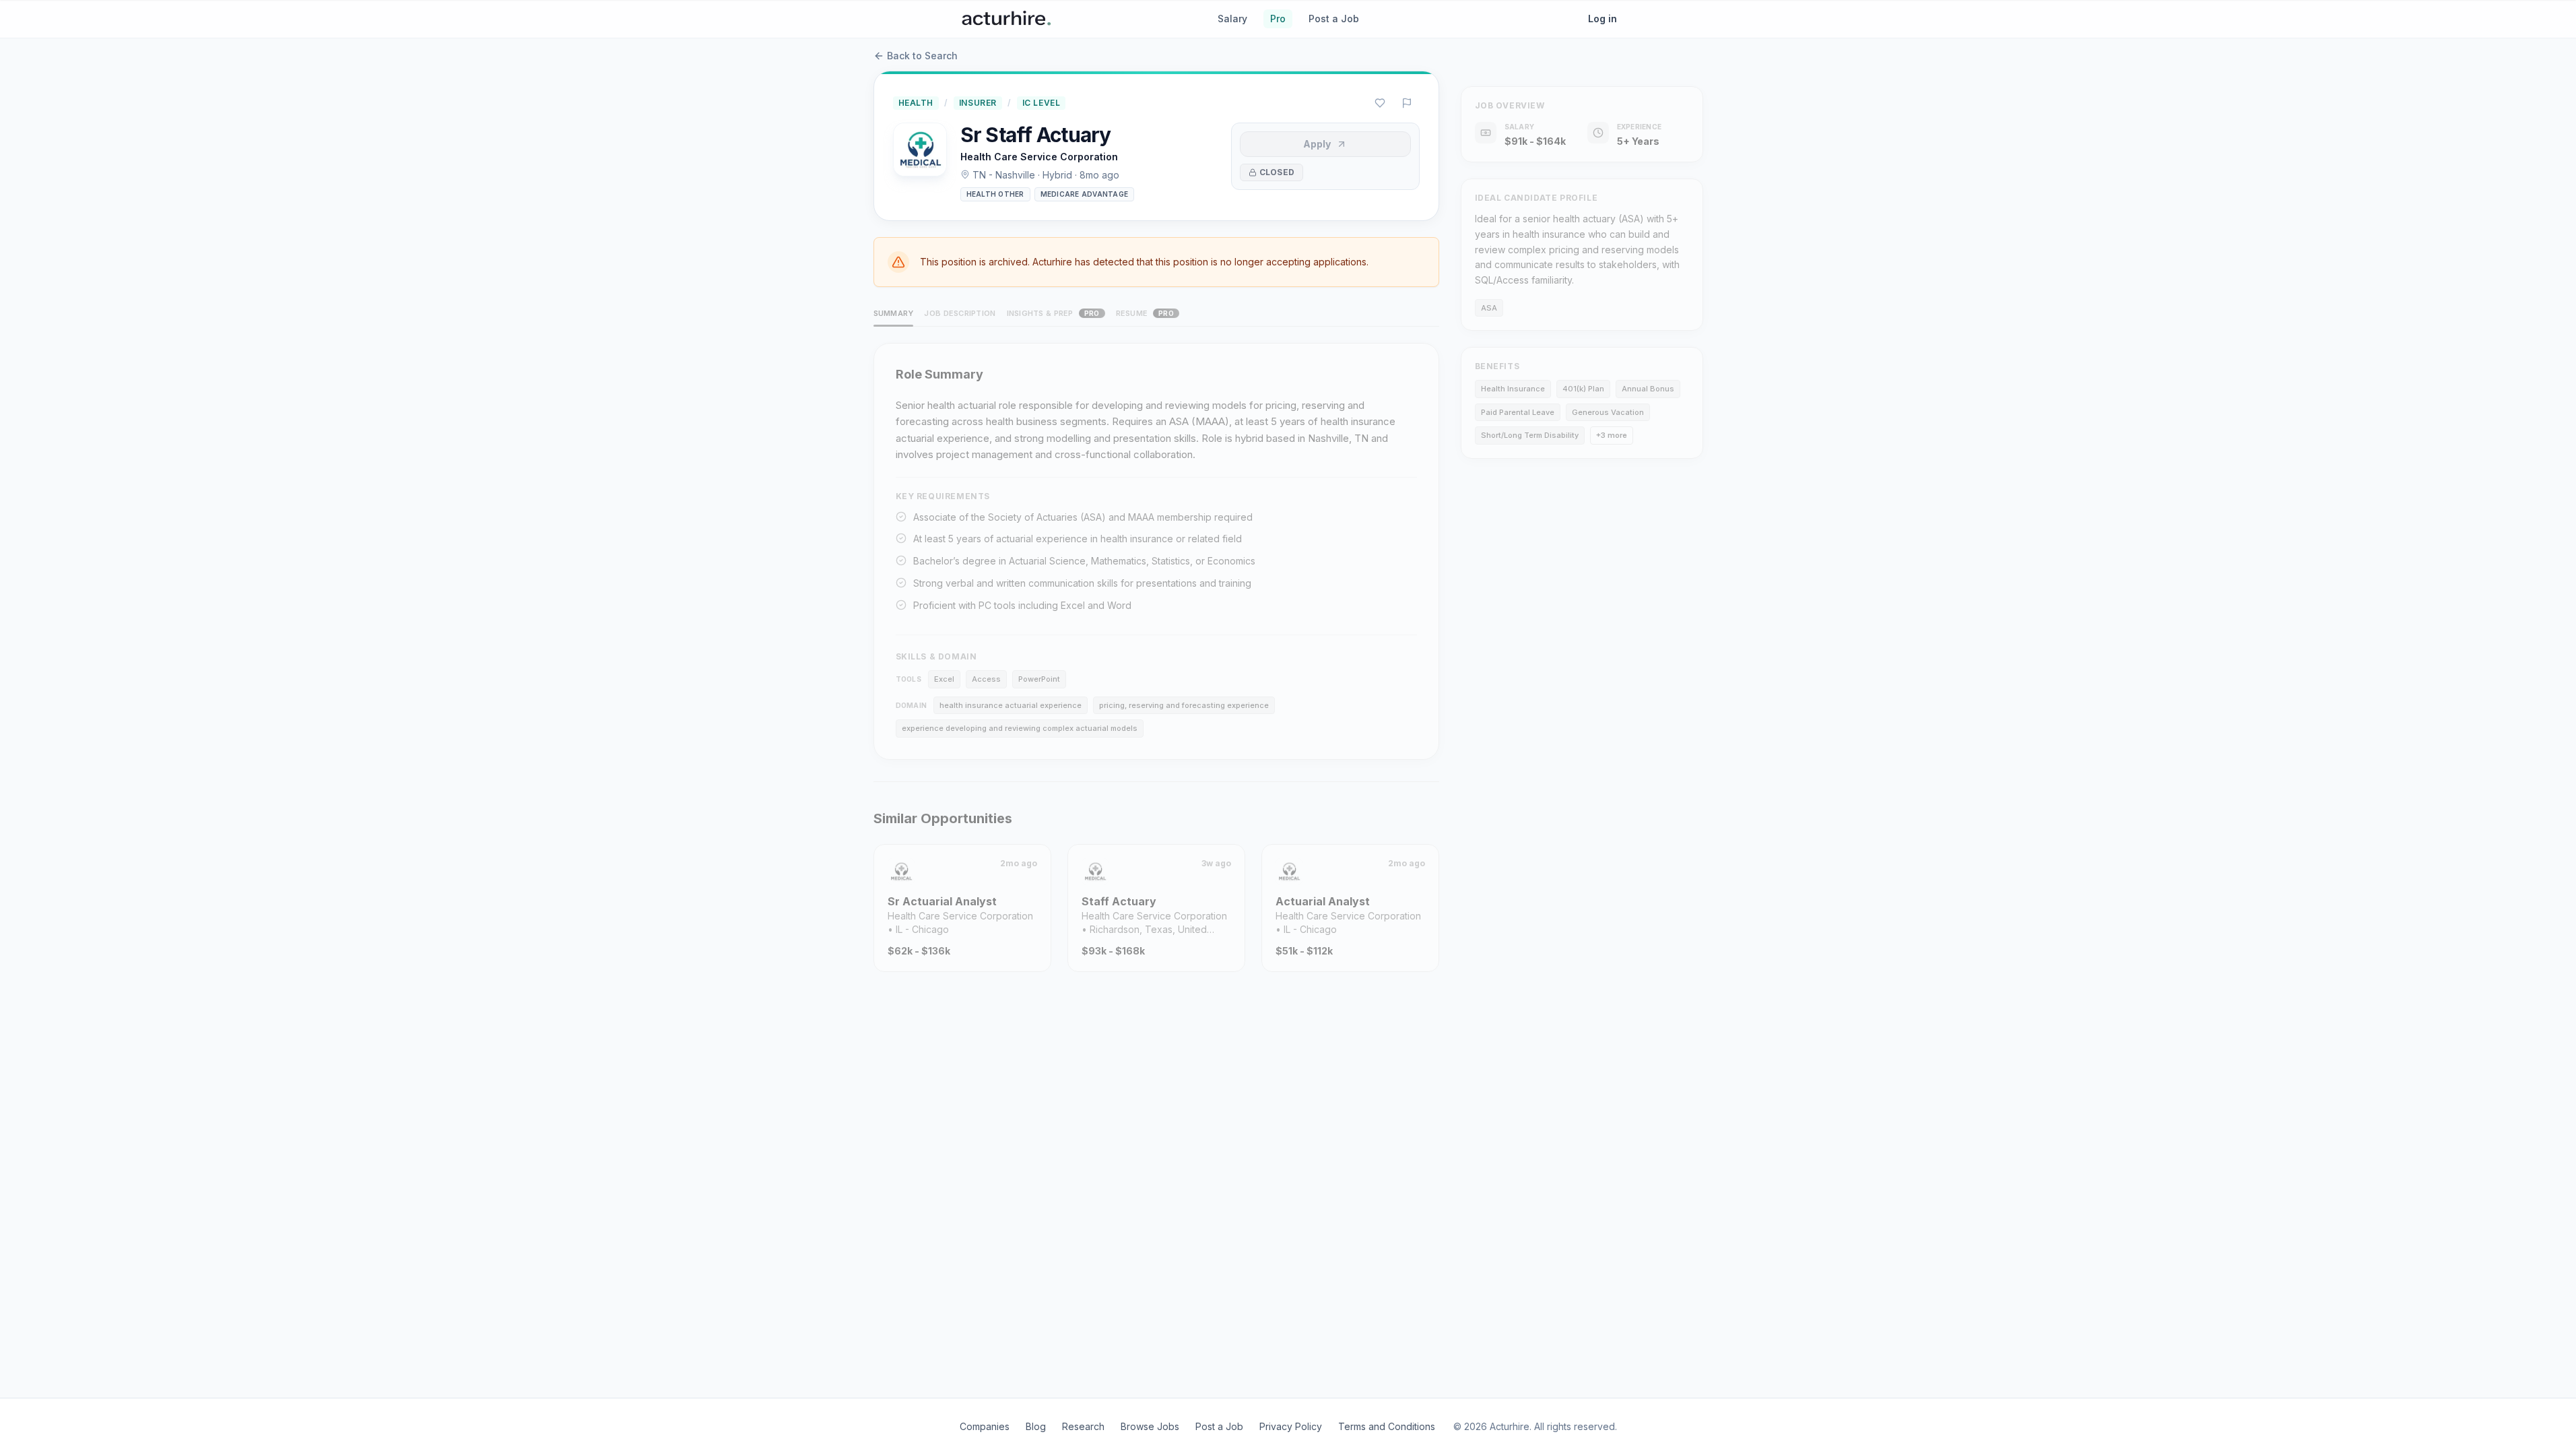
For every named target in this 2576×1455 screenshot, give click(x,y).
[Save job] (1380, 103)
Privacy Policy (1291, 1426)
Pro (1278, 19)
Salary (1232, 19)
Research (1083, 1426)
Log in (1603, 19)
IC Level (1042, 103)
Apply (1317, 144)
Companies (985, 1426)
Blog (1036, 1426)
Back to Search (922, 56)
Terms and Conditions (1387, 1426)
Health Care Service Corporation (1039, 157)
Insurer (978, 103)
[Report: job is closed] (1407, 103)
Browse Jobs (1150, 1426)
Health (916, 103)
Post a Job (1334, 19)
